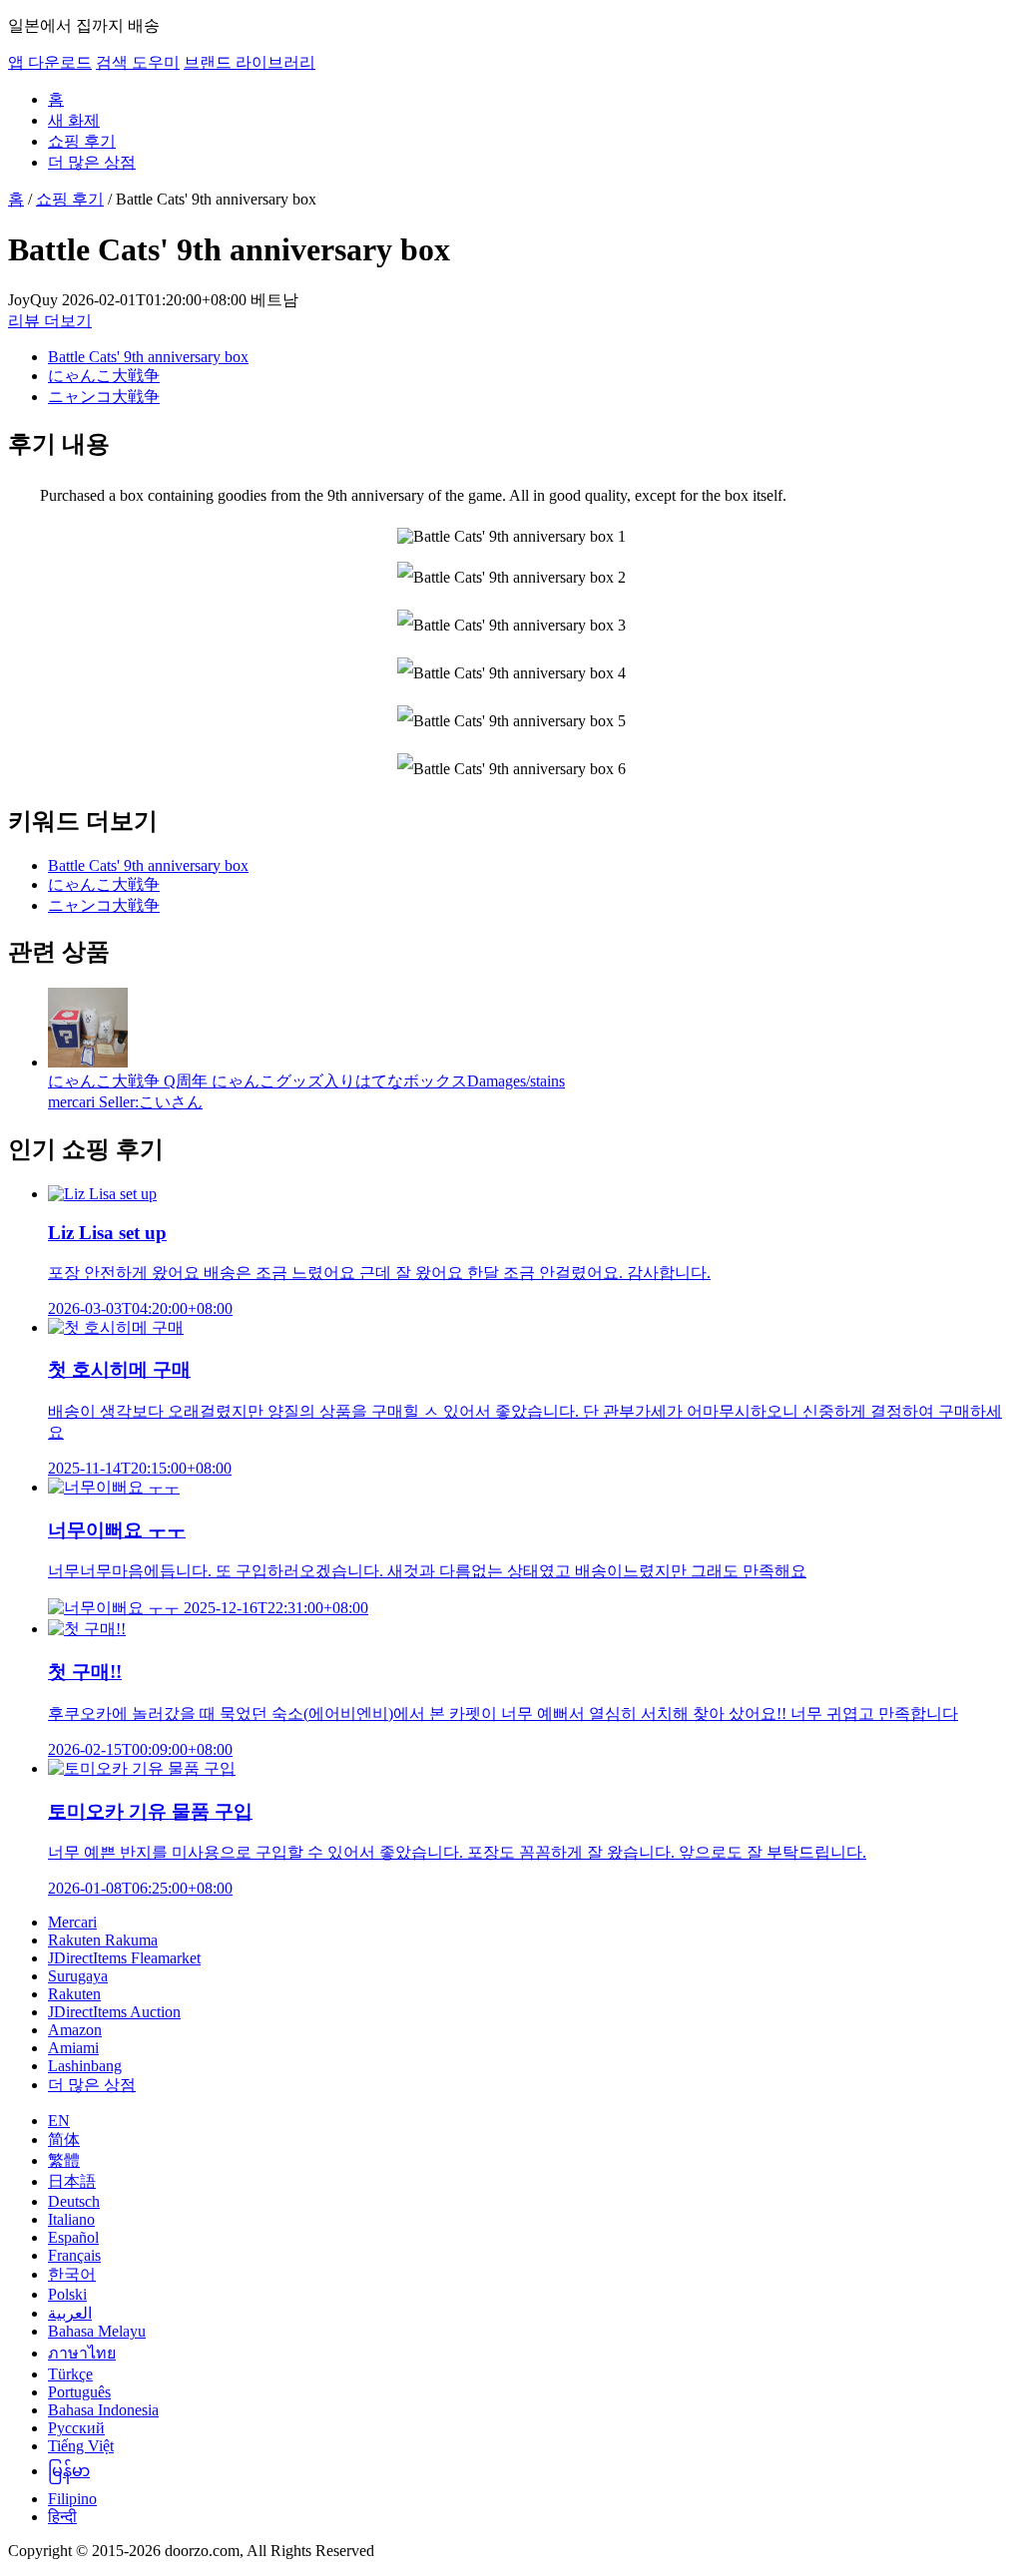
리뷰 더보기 (50, 321)
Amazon (75, 2030)
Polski (67, 2294)
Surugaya (78, 1976)
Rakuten (74, 1994)
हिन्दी (62, 2517)
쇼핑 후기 (82, 141)
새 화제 (74, 120)
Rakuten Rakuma (103, 1940)
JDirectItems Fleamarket (124, 1958)
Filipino (72, 2499)
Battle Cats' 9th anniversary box (148, 357)
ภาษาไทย (82, 2353)
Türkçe (70, 2374)
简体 (64, 2140)
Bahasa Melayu (97, 2331)
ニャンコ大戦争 (104, 397)
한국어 (72, 2274)
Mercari (72, 1922)
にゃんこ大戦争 (104, 376)
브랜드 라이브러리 (250, 62)
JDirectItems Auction (114, 2012)
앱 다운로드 (50, 62)
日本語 (72, 2181)
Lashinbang (85, 2066)
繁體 (64, 2160)
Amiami (73, 2048)
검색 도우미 (138, 62)
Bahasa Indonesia (103, 2410)
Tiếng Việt (81, 2446)
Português (79, 2392)
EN (59, 2121)
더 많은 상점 (92, 162)
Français (74, 2255)
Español (73, 2237)
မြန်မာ (69, 2471)
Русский (76, 2428)
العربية (70, 2313)
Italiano (71, 2219)
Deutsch (74, 2201)
